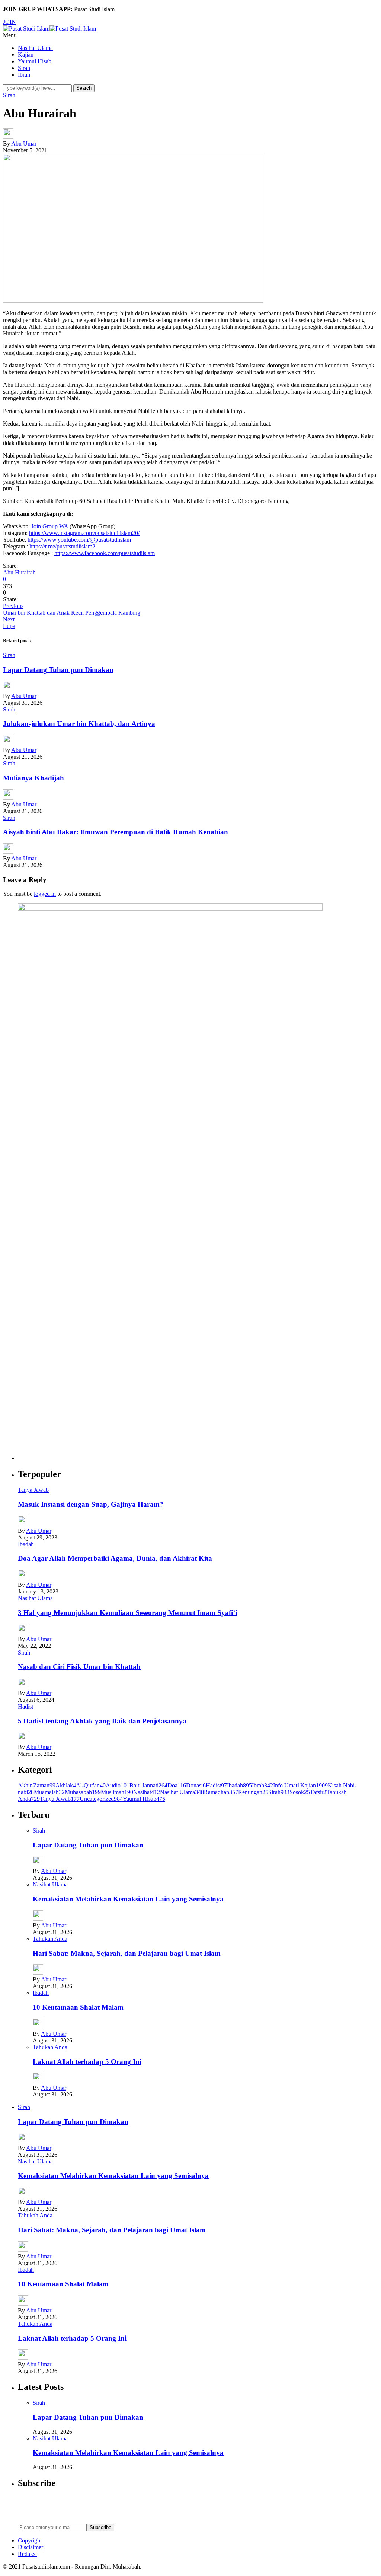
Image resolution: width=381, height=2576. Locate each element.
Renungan (253, 1792)
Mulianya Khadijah (33, 778)
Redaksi (27, 2554)
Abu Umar (24, 144)
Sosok (300, 1792)
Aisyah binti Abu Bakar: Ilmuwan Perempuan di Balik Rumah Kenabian (116, 832)
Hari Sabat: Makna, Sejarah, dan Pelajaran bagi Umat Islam (127, 1953)
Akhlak (66, 1785)
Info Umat (287, 1785)
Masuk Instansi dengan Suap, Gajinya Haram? (91, 1504)
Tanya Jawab (33, 1490)
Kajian (26, 55)
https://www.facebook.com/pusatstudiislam (105, 553)
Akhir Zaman (37, 1785)
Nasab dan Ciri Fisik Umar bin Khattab (79, 1667)
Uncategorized (101, 1799)
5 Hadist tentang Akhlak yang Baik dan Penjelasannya (102, 1721)
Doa (177, 1785)
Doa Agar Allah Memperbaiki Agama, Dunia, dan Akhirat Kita (115, 1558)
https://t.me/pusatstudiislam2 (62, 546)
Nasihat (147, 1792)
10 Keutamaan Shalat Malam (78, 2007)
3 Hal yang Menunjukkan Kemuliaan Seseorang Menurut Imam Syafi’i (127, 1613)
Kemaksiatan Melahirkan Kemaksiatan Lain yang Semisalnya (128, 1899)
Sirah (24, 68)
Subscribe (100, 2527)
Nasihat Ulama (35, 48)
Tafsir (318, 1792)
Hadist (25, 1706)
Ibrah (24, 75)
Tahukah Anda (50, 1939)
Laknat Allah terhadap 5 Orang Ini (87, 2062)
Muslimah (117, 1792)
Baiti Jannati (148, 1785)
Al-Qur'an (91, 1785)
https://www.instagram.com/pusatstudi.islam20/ (84, 533)
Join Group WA (50, 526)
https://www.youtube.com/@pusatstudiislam (79, 540)
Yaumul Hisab (35, 61)
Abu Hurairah (19, 572)
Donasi (196, 1785)
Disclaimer (31, 2547)
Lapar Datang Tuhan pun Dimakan (58, 670)
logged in (45, 894)
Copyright (30, 2540)
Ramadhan (221, 1792)
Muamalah (49, 1792)
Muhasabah (83, 1792)
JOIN (9, 22)
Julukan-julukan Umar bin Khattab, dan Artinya (79, 724)
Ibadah (26, 1544)
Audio (118, 1785)
